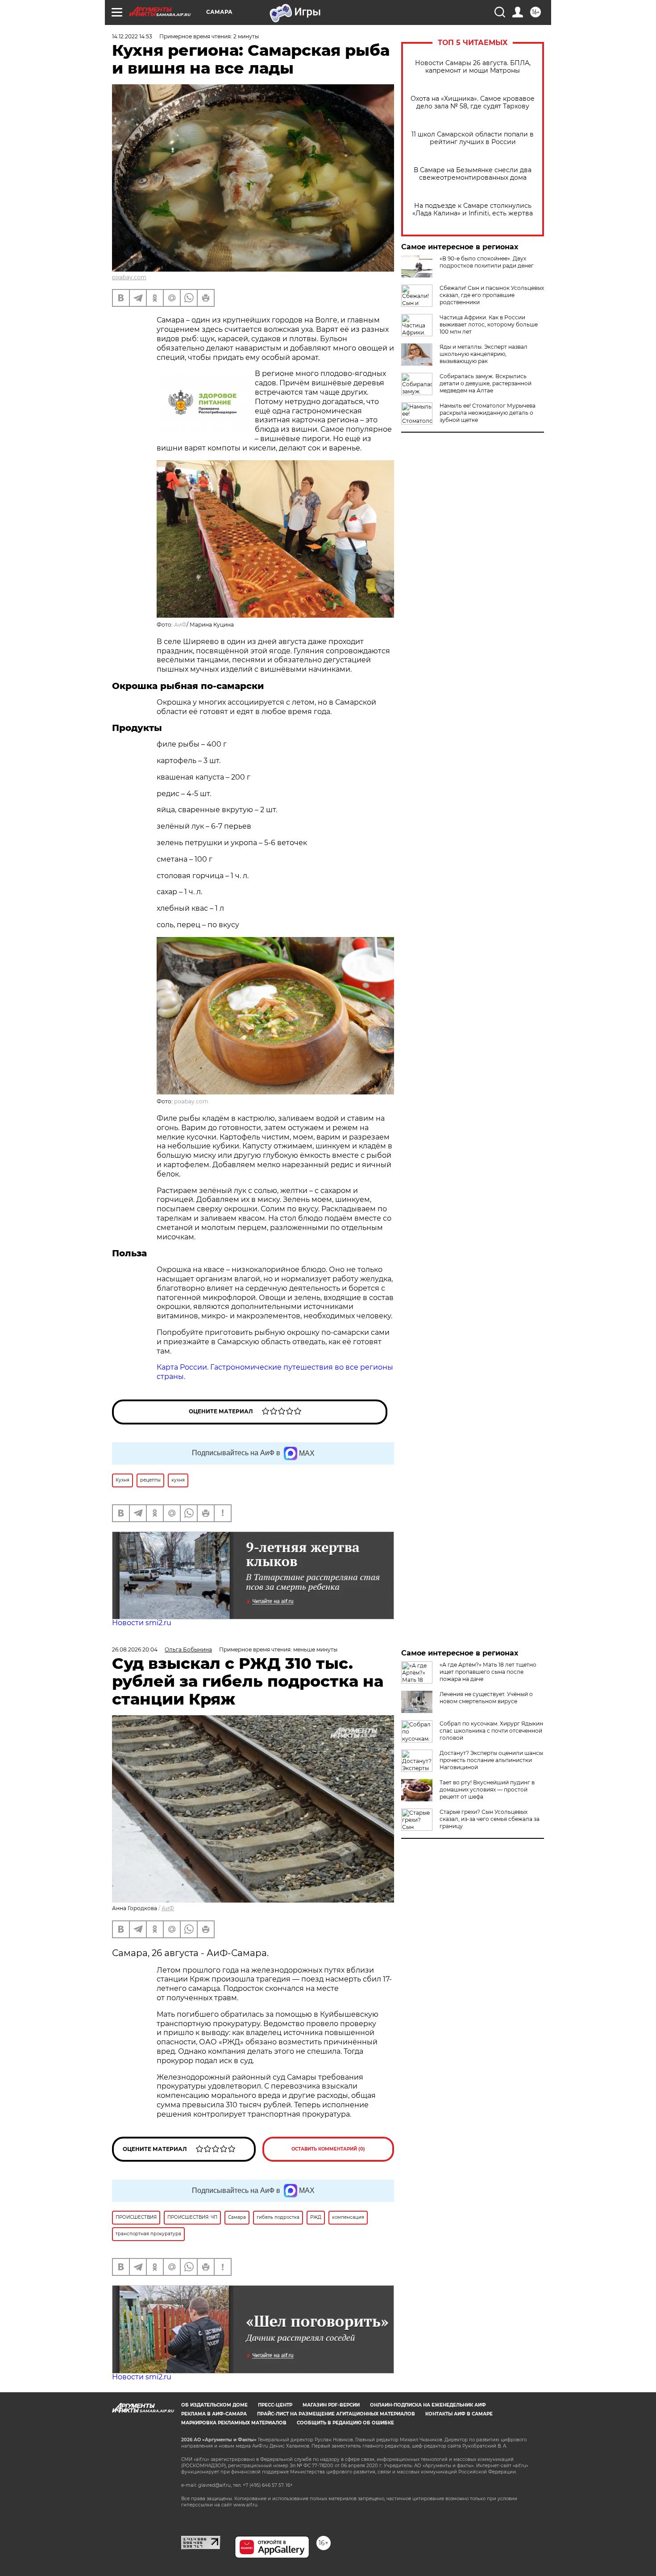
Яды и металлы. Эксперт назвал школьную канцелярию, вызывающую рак (484, 354)
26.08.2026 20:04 (135, 1649)
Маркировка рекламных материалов (234, 2423)
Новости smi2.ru (142, 1623)
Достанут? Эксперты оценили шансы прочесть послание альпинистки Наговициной (491, 1760)
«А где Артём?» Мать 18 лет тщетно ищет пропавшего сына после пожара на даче (488, 1672)
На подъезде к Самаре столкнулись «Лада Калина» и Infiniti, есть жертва (473, 210)
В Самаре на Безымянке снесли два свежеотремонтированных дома (473, 174)
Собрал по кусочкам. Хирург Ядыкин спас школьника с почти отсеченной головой (491, 1731)
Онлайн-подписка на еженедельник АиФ (428, 2405)
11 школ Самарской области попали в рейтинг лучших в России (473, 138)
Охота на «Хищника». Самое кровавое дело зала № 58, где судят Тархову (473, 103)
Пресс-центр (275, 2405)
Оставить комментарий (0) (328, 2149)
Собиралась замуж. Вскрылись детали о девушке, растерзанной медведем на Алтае (486, 383)
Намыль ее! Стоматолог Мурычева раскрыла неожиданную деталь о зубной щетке (488, 413)
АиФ (180, 625)
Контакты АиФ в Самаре (459, 2414)
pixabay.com (129, 277)
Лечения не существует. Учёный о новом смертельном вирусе (486, 1698)
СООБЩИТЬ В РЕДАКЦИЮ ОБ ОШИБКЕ (345, 2423)
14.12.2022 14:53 (132, 36)
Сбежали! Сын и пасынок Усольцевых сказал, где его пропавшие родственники (492, 295)
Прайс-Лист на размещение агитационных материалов (336, 2414)
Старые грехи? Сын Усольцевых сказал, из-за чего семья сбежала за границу (490, 1819)
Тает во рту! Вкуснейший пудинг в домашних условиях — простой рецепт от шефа (487, 1790)
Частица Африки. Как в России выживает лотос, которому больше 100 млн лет (489, 324)
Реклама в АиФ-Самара (214, 2414)
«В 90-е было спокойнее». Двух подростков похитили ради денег (487, 262)
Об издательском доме (214, 2405)
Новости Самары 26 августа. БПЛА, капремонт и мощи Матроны (473, 67)
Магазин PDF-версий (331, 2405)
